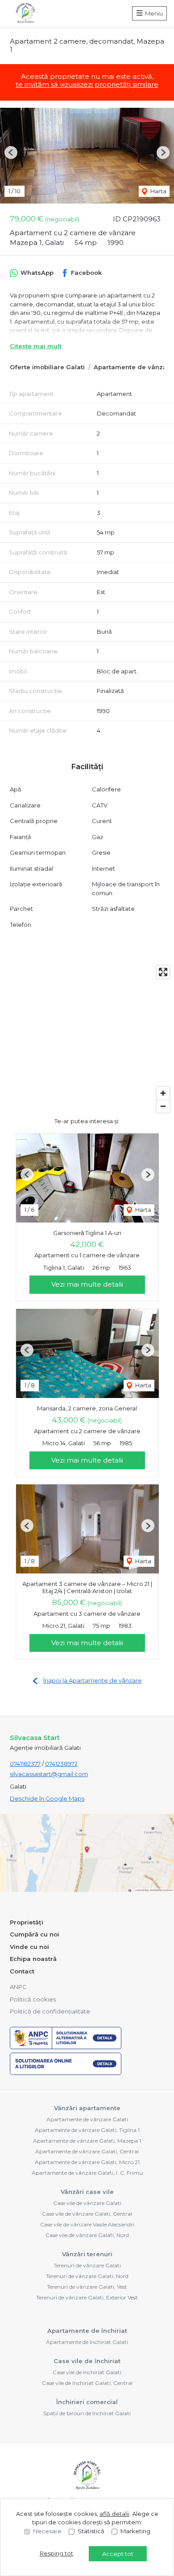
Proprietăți (27, 1922)
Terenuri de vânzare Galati (87, 2265)
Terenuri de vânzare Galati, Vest (87, 2287)
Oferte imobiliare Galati (47, 367)
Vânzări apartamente (87, 2108)
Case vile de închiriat (87, 2361)
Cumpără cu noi (35, 1934)
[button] (11, 153)
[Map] (87, 1039)
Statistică (91, 2531)
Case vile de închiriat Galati (87, 2372)
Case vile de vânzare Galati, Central (87, 2214)
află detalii (114, 2514)
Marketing (135, 2531)
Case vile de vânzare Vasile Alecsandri (87, 2224)
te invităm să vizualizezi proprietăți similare (87, 84)
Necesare (47, 2531)
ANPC (18, 1987)
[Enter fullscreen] (163, 972)
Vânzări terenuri (87, 2254)
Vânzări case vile (87, 2192)
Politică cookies (33, 1999)
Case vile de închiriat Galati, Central (87, 2383)
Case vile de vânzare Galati (87, 2203)
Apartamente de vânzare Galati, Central (87, 2151)
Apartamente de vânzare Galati (87, 2119)
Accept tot (118, 2554)
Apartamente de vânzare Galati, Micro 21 (87, 2162)
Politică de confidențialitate (50, 2011)
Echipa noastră (33, 1959)
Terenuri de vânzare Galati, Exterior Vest (87, 2297)
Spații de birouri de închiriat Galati (87, 2413)
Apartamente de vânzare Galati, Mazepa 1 (87, 2141)
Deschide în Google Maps (47, 1798)
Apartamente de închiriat (87, 2331)
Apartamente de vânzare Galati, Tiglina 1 (87, 2130)
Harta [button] (158, 191)
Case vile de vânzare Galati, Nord (87, 2235)
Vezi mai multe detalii (87, 1284)
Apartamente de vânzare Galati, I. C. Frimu (87, 2173)
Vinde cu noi (29, 1947)
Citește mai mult (36, 346)
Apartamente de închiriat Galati (87, 2342)
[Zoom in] (163, 1093)
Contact (22, 1971)
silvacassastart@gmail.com (49, 1774)
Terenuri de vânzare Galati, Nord (87, 2276)
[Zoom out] (163, 1106)
